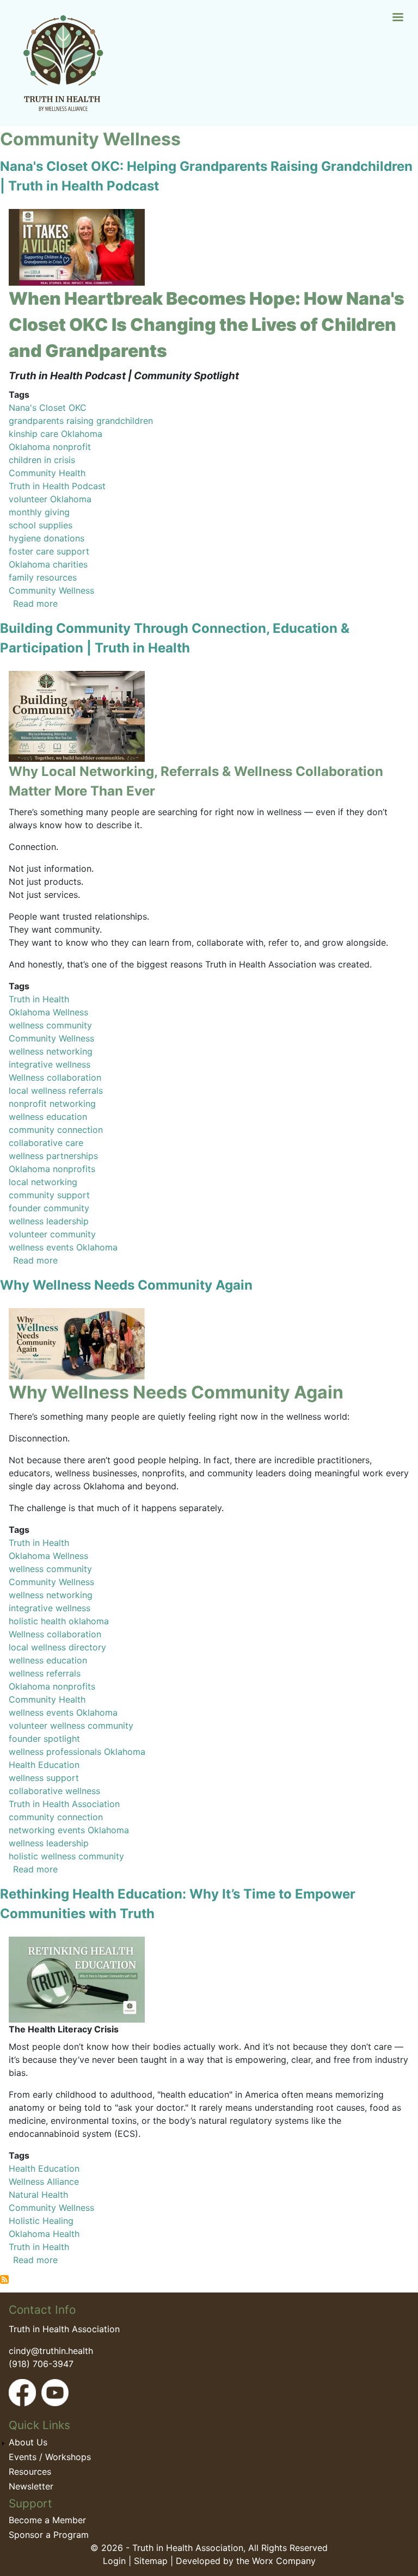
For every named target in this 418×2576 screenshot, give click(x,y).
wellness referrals (45, 1673)
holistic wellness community (66, 1856)
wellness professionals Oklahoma (77, 1752)
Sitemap (151, 2561)
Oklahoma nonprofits (52, 1169)
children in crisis (42, 460)
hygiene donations (47, 538)
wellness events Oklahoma (63, 1247)
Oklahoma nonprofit (50, 447)
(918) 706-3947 (41, 2364)
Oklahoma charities (48, 564)
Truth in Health (39, 999)
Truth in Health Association (64, 1804)
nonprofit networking (52, 1104)
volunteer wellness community (71, 1725)
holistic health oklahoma (59, 1621)
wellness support (44, 1778)
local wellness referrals (56, 1090)
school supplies (41, 525)
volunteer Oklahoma (50, 499)
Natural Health (38, 2195)
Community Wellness (51, 590)
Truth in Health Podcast (57, 486)
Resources (30, 2472)
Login (114, 2561)
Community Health (47, 473)
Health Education (44, 1765)
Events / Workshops (50, 2457)
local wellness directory (57, 1647)
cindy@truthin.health (51, 2351)
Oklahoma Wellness (48, 1012)
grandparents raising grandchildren (81, 421)
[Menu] (397, 18)
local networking (43, 1182)
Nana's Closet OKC (48, 408)
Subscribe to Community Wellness (4, 2279)
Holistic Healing (41, 2221)
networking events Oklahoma (69, 1830)
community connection (56, 1130)
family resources (43, 577)
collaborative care (46, 1143)
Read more (35, 603)
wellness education (48, 1117)
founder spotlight (44, 1739)
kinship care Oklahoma (56, 434)
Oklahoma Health (44, 2234)
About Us (28, 2442)
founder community (49, 1208)
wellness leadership (49, 1221)
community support (49, 1195)
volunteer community (52, 1234)
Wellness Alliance (44, 2181)
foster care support (49, 551)
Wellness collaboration (55, 1077)
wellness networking (51, 1051)
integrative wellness (50, 1064)
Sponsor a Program (49, 2535)
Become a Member (47, 2520)
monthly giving (39, 512)
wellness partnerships (53, 1156)
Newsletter (31, 2486)
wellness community (50, 1025)
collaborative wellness (54, 1791)
